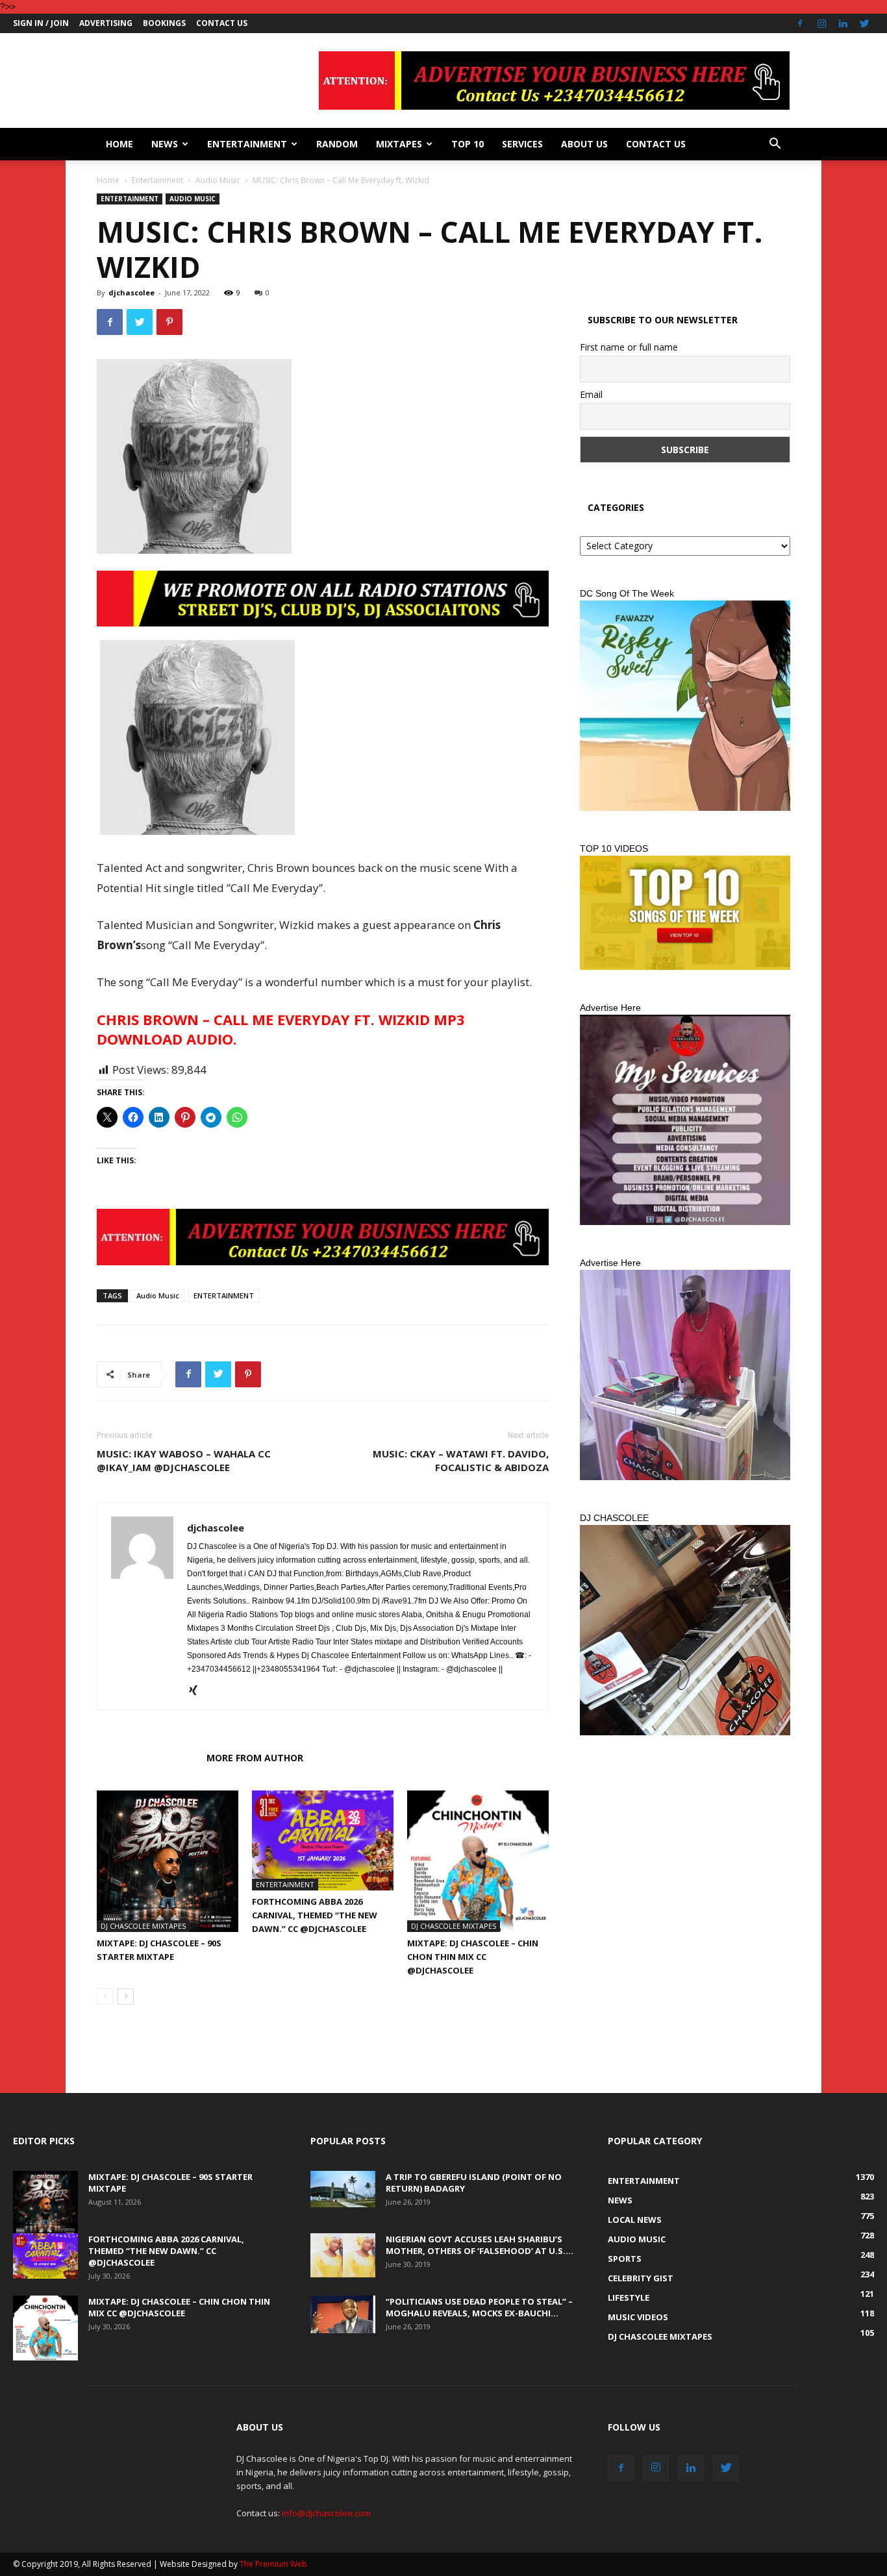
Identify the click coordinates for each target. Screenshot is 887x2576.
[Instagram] (821, 23)
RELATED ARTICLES (148, 1758)
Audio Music (218, 180)
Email (591, 394)
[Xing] (198, 1691)
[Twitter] (864, 23)
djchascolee (131, 292)
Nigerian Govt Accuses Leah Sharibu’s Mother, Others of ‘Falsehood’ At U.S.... (480, 2245)
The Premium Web (273, 2564)
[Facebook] (800, 23)
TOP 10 (468, 144)
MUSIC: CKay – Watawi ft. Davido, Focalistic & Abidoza (461, 1460)
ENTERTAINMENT (224, 1295)
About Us (584, 144)
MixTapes (399, 144)
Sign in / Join (41, 23)
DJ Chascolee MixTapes (143, 1926)
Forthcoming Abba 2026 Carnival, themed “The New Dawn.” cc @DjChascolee (315, 1915)
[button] (775, 145)
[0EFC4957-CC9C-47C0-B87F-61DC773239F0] (685, 706)
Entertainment (247, 144)
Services (522, 144)
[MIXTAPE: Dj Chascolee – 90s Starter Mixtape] (168, 1861)
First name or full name (629, 347)
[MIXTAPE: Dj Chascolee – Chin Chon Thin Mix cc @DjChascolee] (478, 1861)
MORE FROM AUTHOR (255, 1758)
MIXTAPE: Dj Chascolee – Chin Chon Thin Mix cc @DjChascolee (473, 1957)
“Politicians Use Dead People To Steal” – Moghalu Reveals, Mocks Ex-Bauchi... (479, 2307)
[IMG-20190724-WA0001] (323, 599)
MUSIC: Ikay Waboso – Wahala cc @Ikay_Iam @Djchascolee (184, 1460)
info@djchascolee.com (326, 2513)
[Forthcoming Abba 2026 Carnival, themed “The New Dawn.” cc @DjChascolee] (323, 1840)
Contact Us (222, 23)
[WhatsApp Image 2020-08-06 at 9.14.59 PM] (685, 913)
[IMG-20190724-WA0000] (323, 1237)
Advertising (106, 23)
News (165, 144)
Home (119, 144)
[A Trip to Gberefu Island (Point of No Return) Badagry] (343, 2189)
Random (337, 144)
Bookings (164, 23)
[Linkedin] (843, 23)
